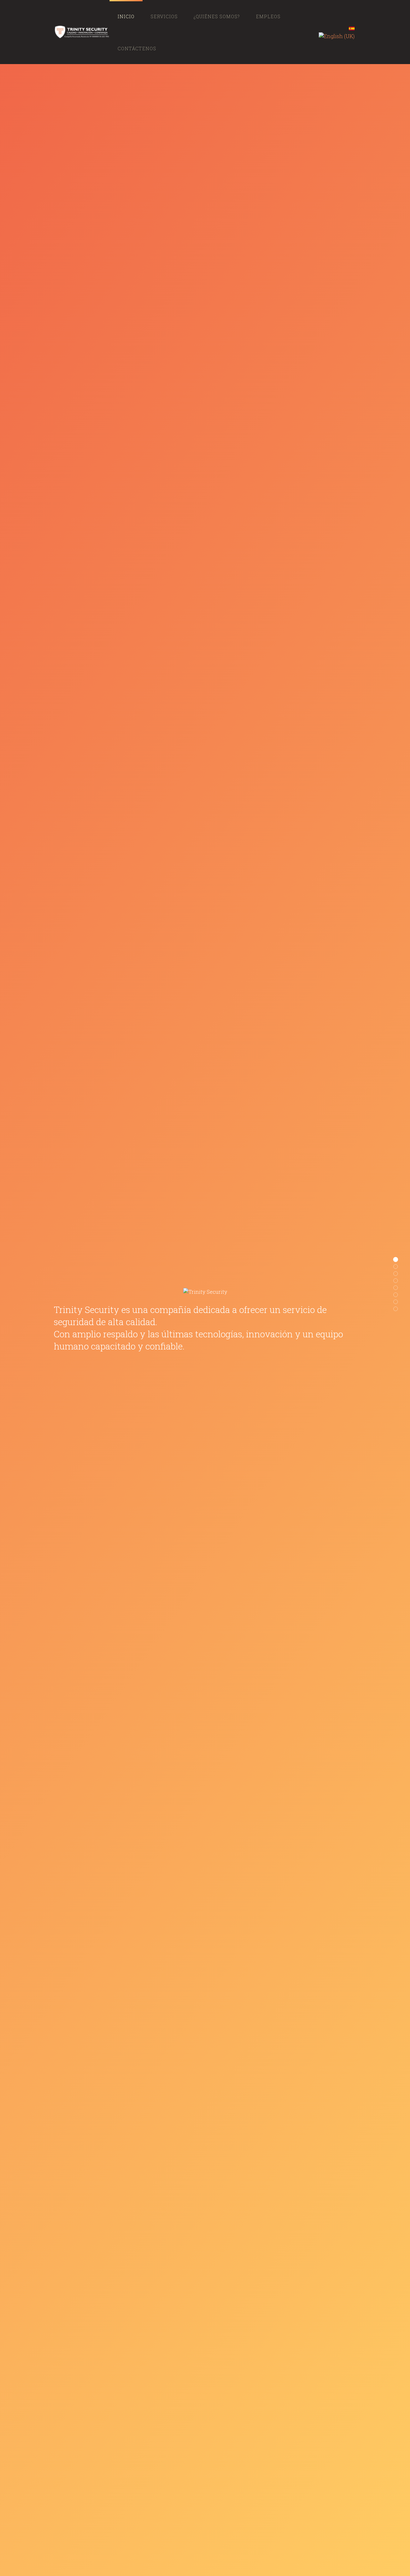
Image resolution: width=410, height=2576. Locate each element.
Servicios (164, 16)
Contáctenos (137, 49)
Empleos (268, 16)
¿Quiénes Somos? (217, 16)
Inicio (126, 16)
